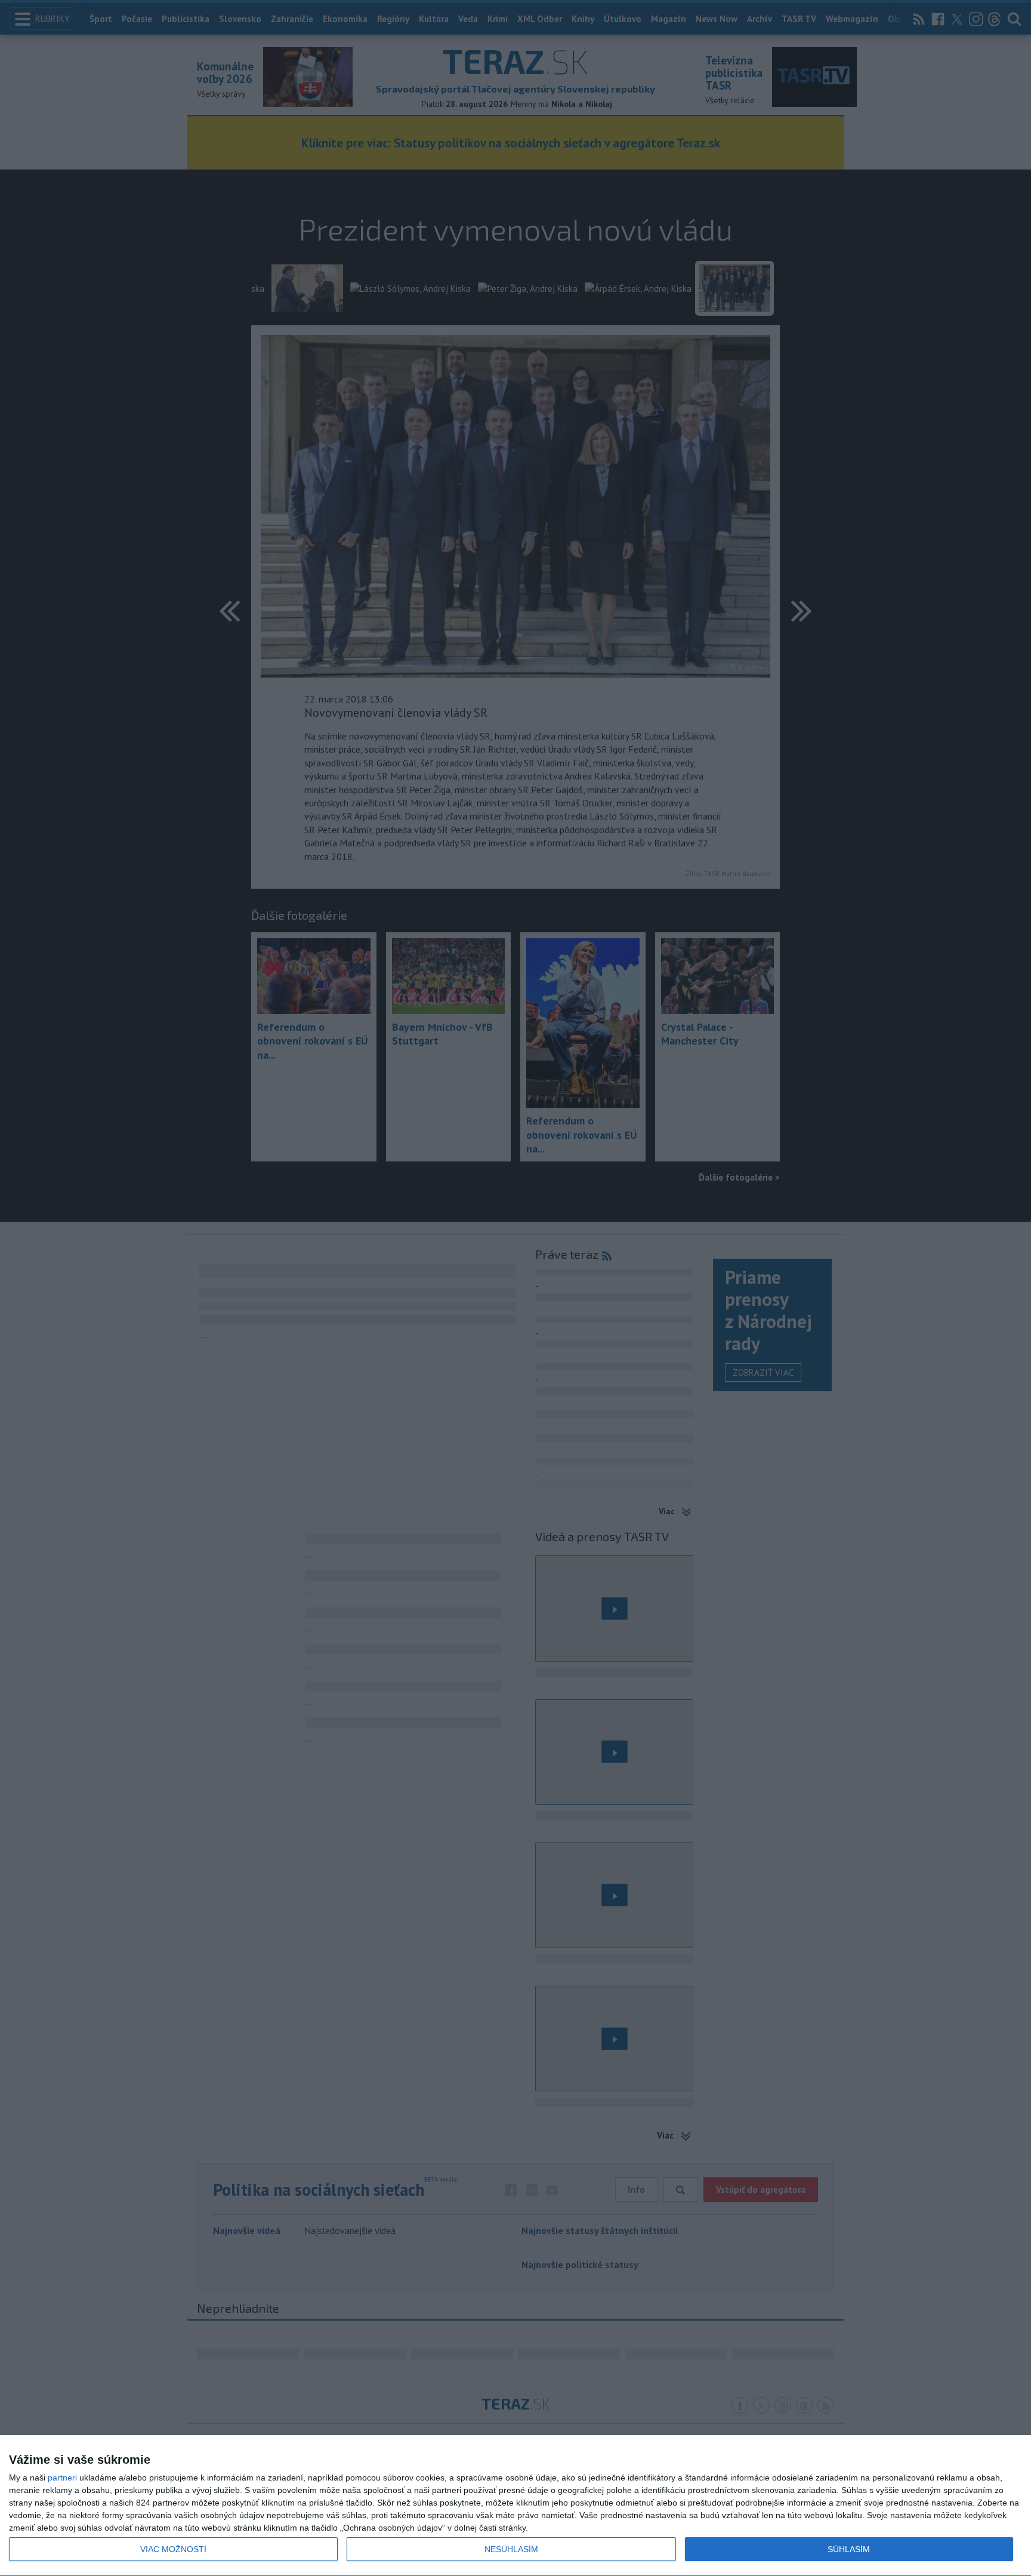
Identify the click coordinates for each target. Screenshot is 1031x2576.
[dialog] (515, 2506)
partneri (62, 2478)
